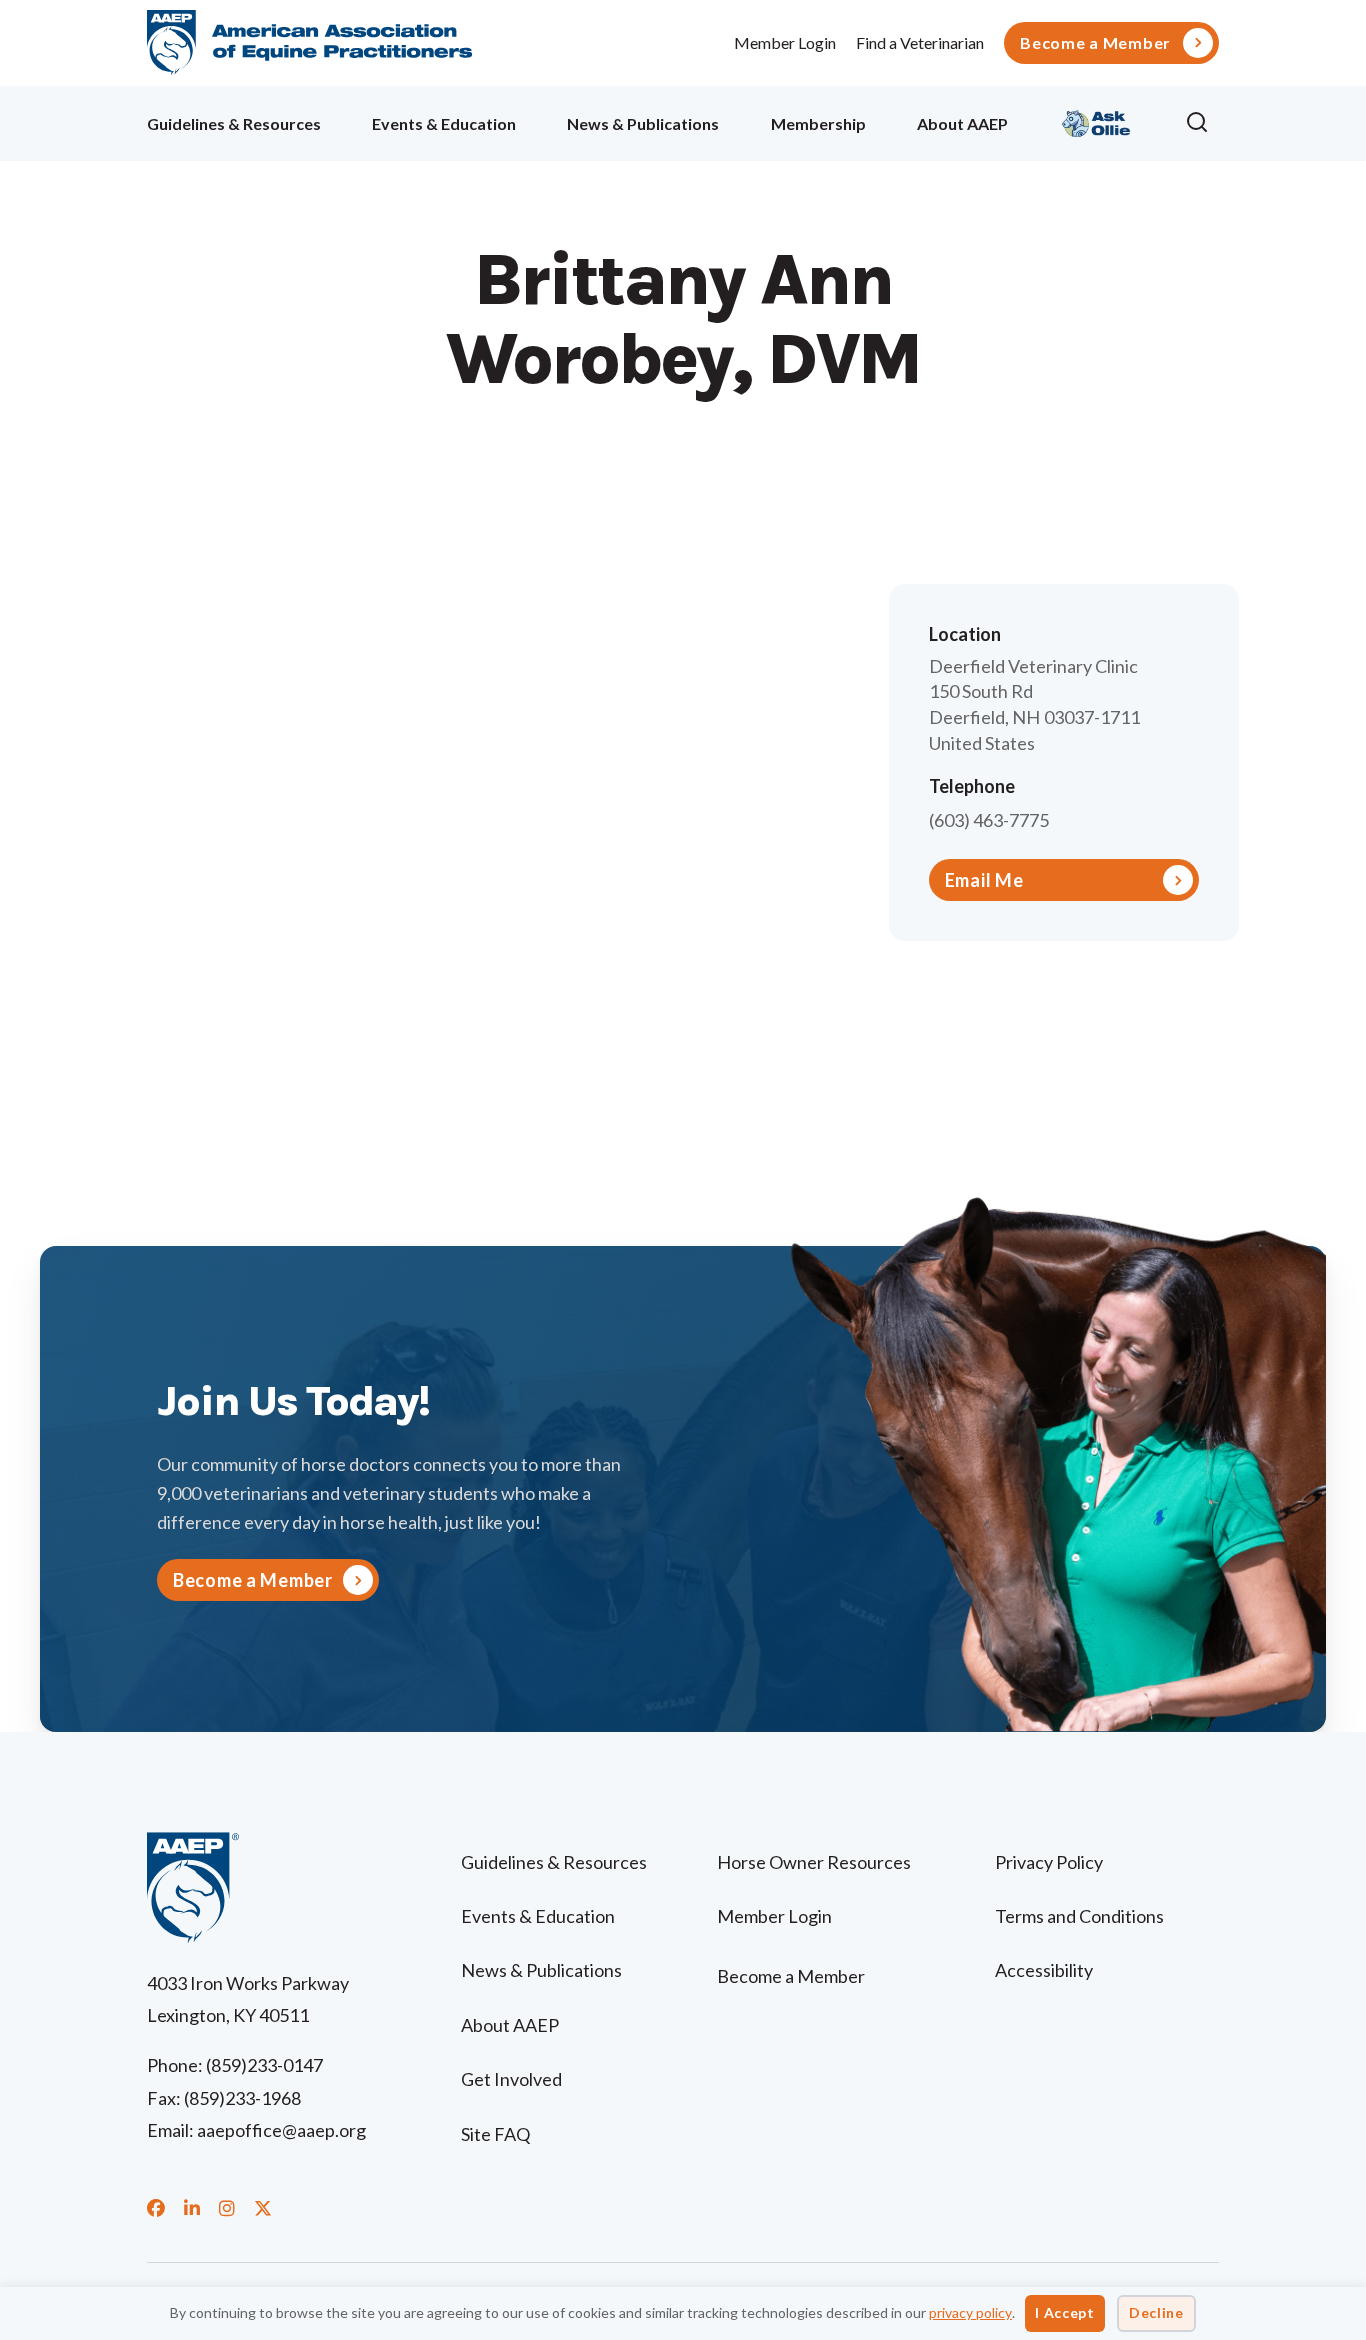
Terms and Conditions (1079, 1916)
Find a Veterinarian (920, 42)
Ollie (1096, 120)
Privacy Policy (1049, 1862)
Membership (818, 123)
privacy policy (970, 2312)
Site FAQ (495, 2134)
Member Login (785, 42)
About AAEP (962, 123)
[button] (1202, 123)
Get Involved (511, 2079)
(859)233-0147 (264, 2065)
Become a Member (1095, 43)
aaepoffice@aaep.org (281, 2130)
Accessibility (1044, 1970)
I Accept (1065, 2312)
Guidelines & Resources (234, 123)
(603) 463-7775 (989, 820)
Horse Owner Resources (814, 1862)
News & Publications (643, 123)
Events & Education (444, 123)
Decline (1156, 2312)
